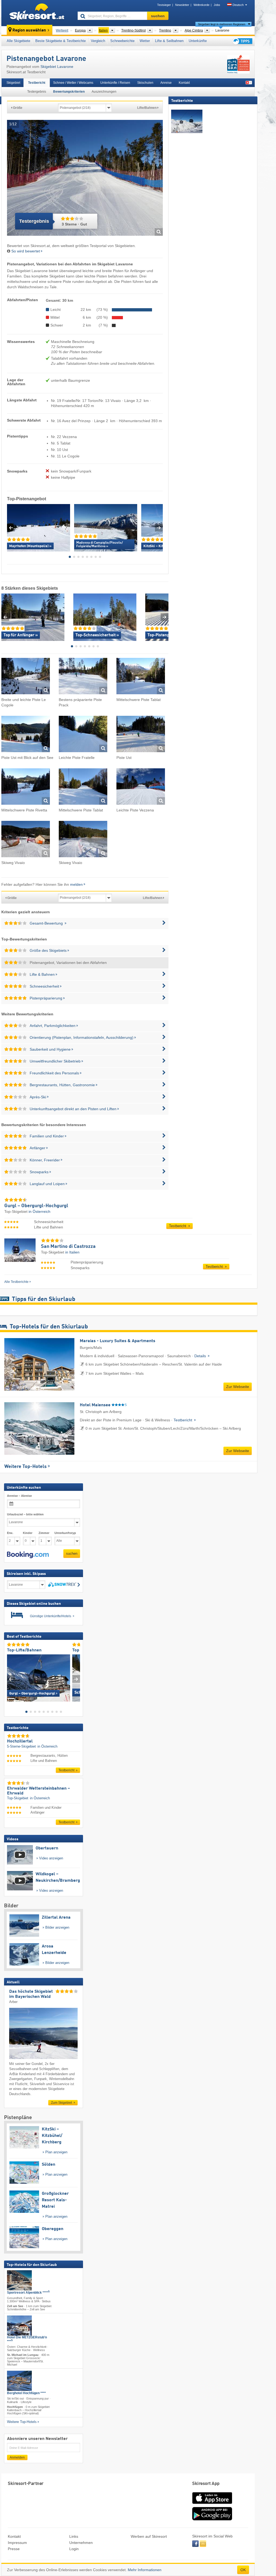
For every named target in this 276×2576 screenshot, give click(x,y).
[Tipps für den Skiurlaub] (242, 41)
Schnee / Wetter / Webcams (73, 83)
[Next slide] (159, 528)
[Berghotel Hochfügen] (19, 2381)
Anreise (166, 83)
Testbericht (37, 83)
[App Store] (212, 2504)
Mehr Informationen (145, 2570)
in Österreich (39, 1211)
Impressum (17, 2543)
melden (76, 884)
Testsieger (164, 5)
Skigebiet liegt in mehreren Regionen (222, 24)
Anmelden (17, 2457)
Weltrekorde (201, 5)
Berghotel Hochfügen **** (26, 2393)
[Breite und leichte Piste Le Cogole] (26, 677)
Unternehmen (81, 2543)
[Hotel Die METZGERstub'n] (19, 2326)
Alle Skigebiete (18, 41)
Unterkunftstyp (65, 1533)
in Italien (72, 1252)
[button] (28, 1555)
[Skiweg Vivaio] (26, 840)
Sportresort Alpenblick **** (28, 2292)
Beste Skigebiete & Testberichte (61, 41)
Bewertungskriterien (69, 92)
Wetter (145, 41)
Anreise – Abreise (19, 1496)
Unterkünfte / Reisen (115, 83)
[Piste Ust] (141, 735)
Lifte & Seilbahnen (169, 41)
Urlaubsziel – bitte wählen (25, 1514)
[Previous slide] (11, 528)
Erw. (10, 1533)
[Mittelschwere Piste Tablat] (141, 677)
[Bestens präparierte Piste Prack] (83, 677)
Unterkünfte (198, 41)
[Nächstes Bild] (76, 1679)
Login (74, 2549)
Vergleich (98, 41)
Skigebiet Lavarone (57, 67)
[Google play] (212, 2519)
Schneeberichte (122, 41)
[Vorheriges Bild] (11, 1679)
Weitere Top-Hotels (25, 1467)
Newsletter (182, 5)
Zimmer (44, 1533)
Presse (14, 2549)
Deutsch (238, 5)
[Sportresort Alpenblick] (19, 2280)
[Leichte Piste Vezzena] (141, 787)
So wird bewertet (26, 251)
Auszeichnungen (104, 92)
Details (201, 1356)
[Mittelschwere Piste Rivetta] (26, 787)
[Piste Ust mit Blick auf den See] (26, 735)
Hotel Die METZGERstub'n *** (27, 2339)
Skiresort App (206, 2484)
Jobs (217, 5)
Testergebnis (37, 92)
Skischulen (145, 83)
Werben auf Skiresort (149, 2536)
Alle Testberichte (16, 1282)
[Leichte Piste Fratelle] (83, 735)
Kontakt (184, 83)
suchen (72, 1553)
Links (74, 2536)
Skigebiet (13, 83)
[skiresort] (37, 13)
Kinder (28, 1533)
